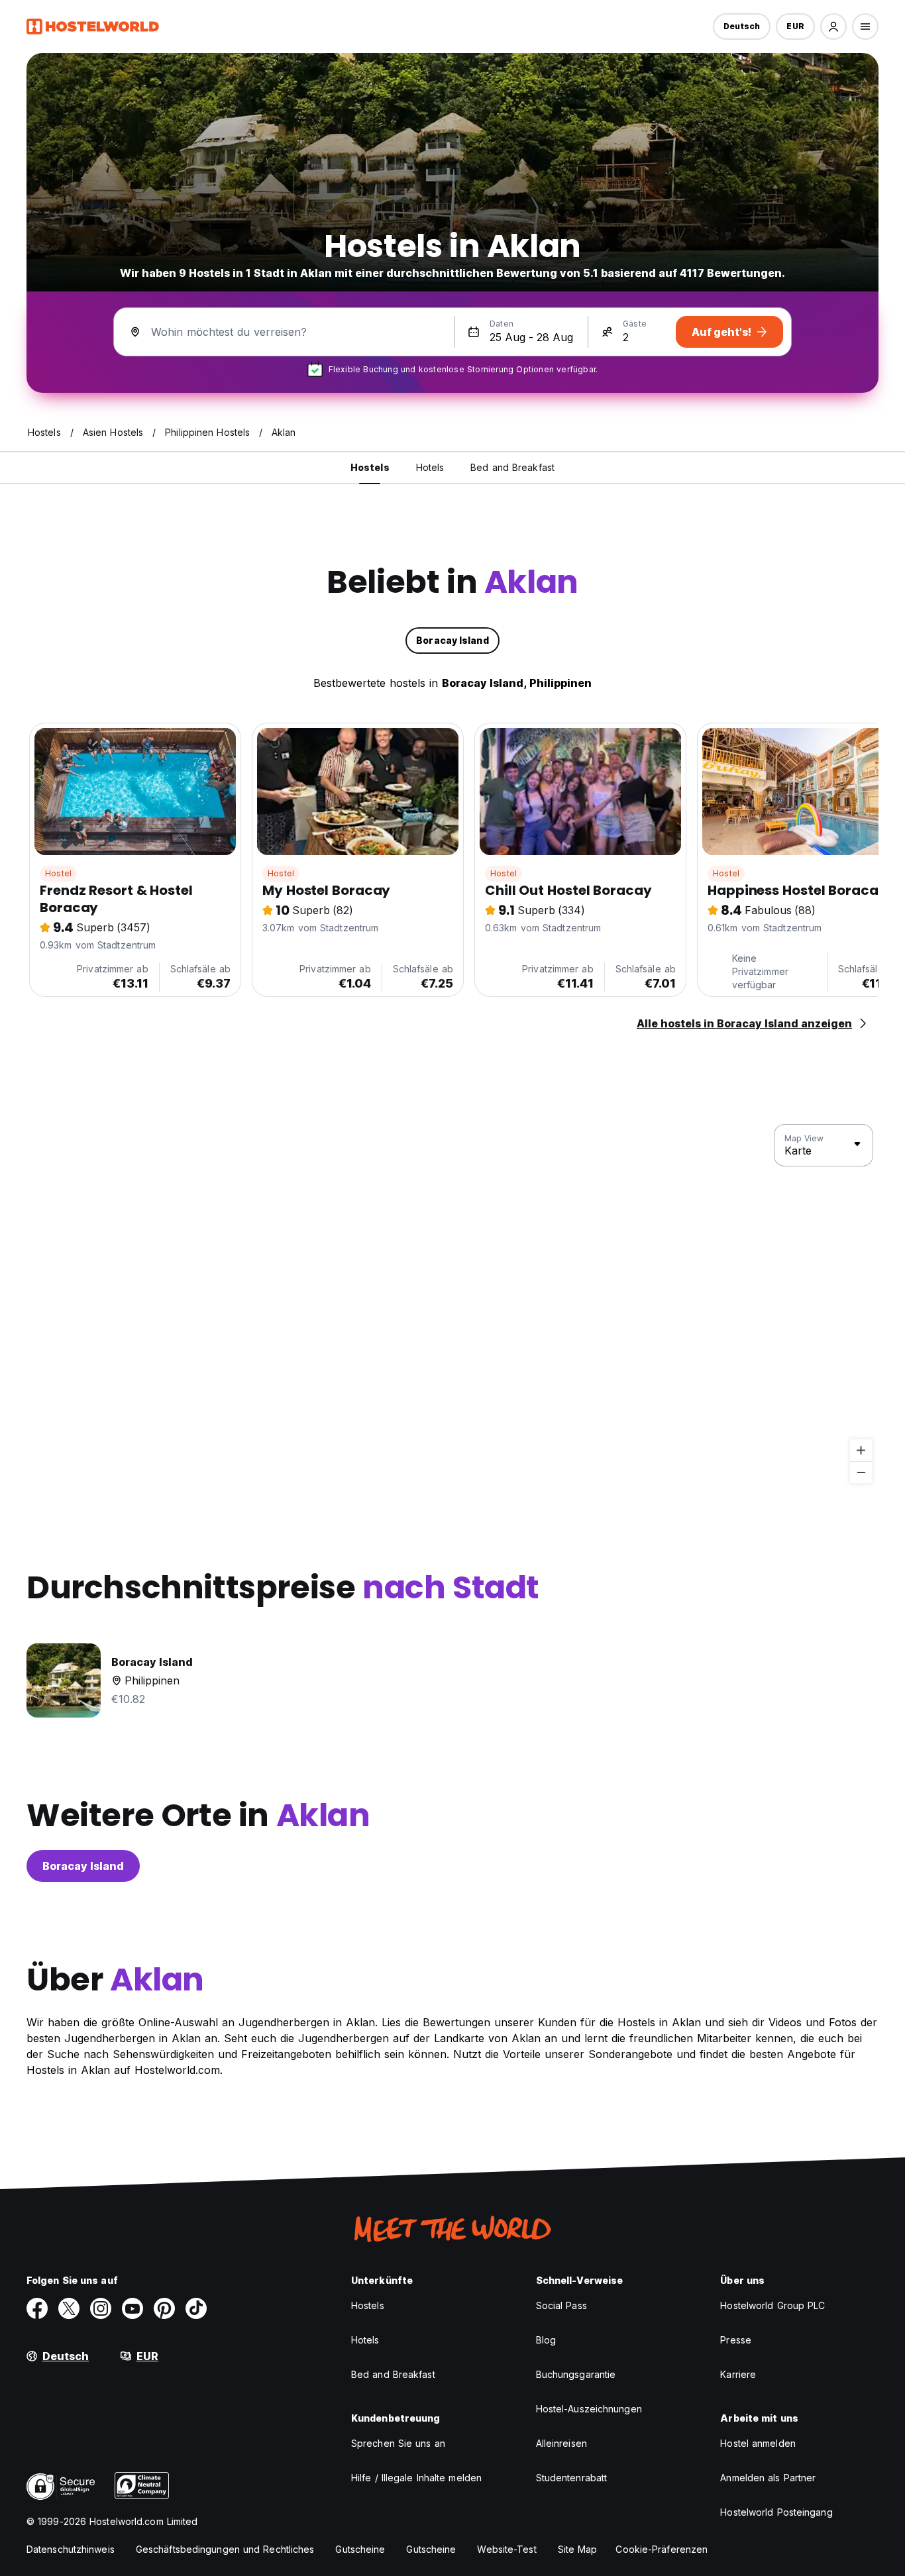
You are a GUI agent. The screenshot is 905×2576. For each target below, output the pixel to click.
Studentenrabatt (572, 2478)
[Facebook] (37, 2308)
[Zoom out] (861, 1472)
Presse (736, 2340)
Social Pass (561, 2305)
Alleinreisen (561, 2443)
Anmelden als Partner (768, 2478)
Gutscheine (360, 2549)
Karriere (738, 2374)
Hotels (365, 2340)
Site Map (578, 2549)
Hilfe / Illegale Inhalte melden (416, 2478)
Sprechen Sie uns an (398, 2443)
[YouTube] (133, 2308)
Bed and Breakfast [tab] (512, 467)
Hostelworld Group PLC (772, 2305)
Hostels (368, 2305)
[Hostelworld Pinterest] (164, 2308)
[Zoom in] (861, 1450)
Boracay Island (83, 1866)
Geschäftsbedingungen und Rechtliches (225, 2549)
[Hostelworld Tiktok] (196, 2308)
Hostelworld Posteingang (776, 2512)
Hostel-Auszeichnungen (589, 2409)
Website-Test (506, 2549)
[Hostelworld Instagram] (101, 2308)
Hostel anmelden (758, 2443)
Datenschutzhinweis (71, 2549)
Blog (546, 2340)
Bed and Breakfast (393, 2374)
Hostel (58, 873)
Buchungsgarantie (576, 2374)
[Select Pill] (833, 26)
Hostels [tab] (370, 467)
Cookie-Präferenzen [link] (662, 2549)
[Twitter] (69, 2308)
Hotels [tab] (430, 467)
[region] (452, 1304)
